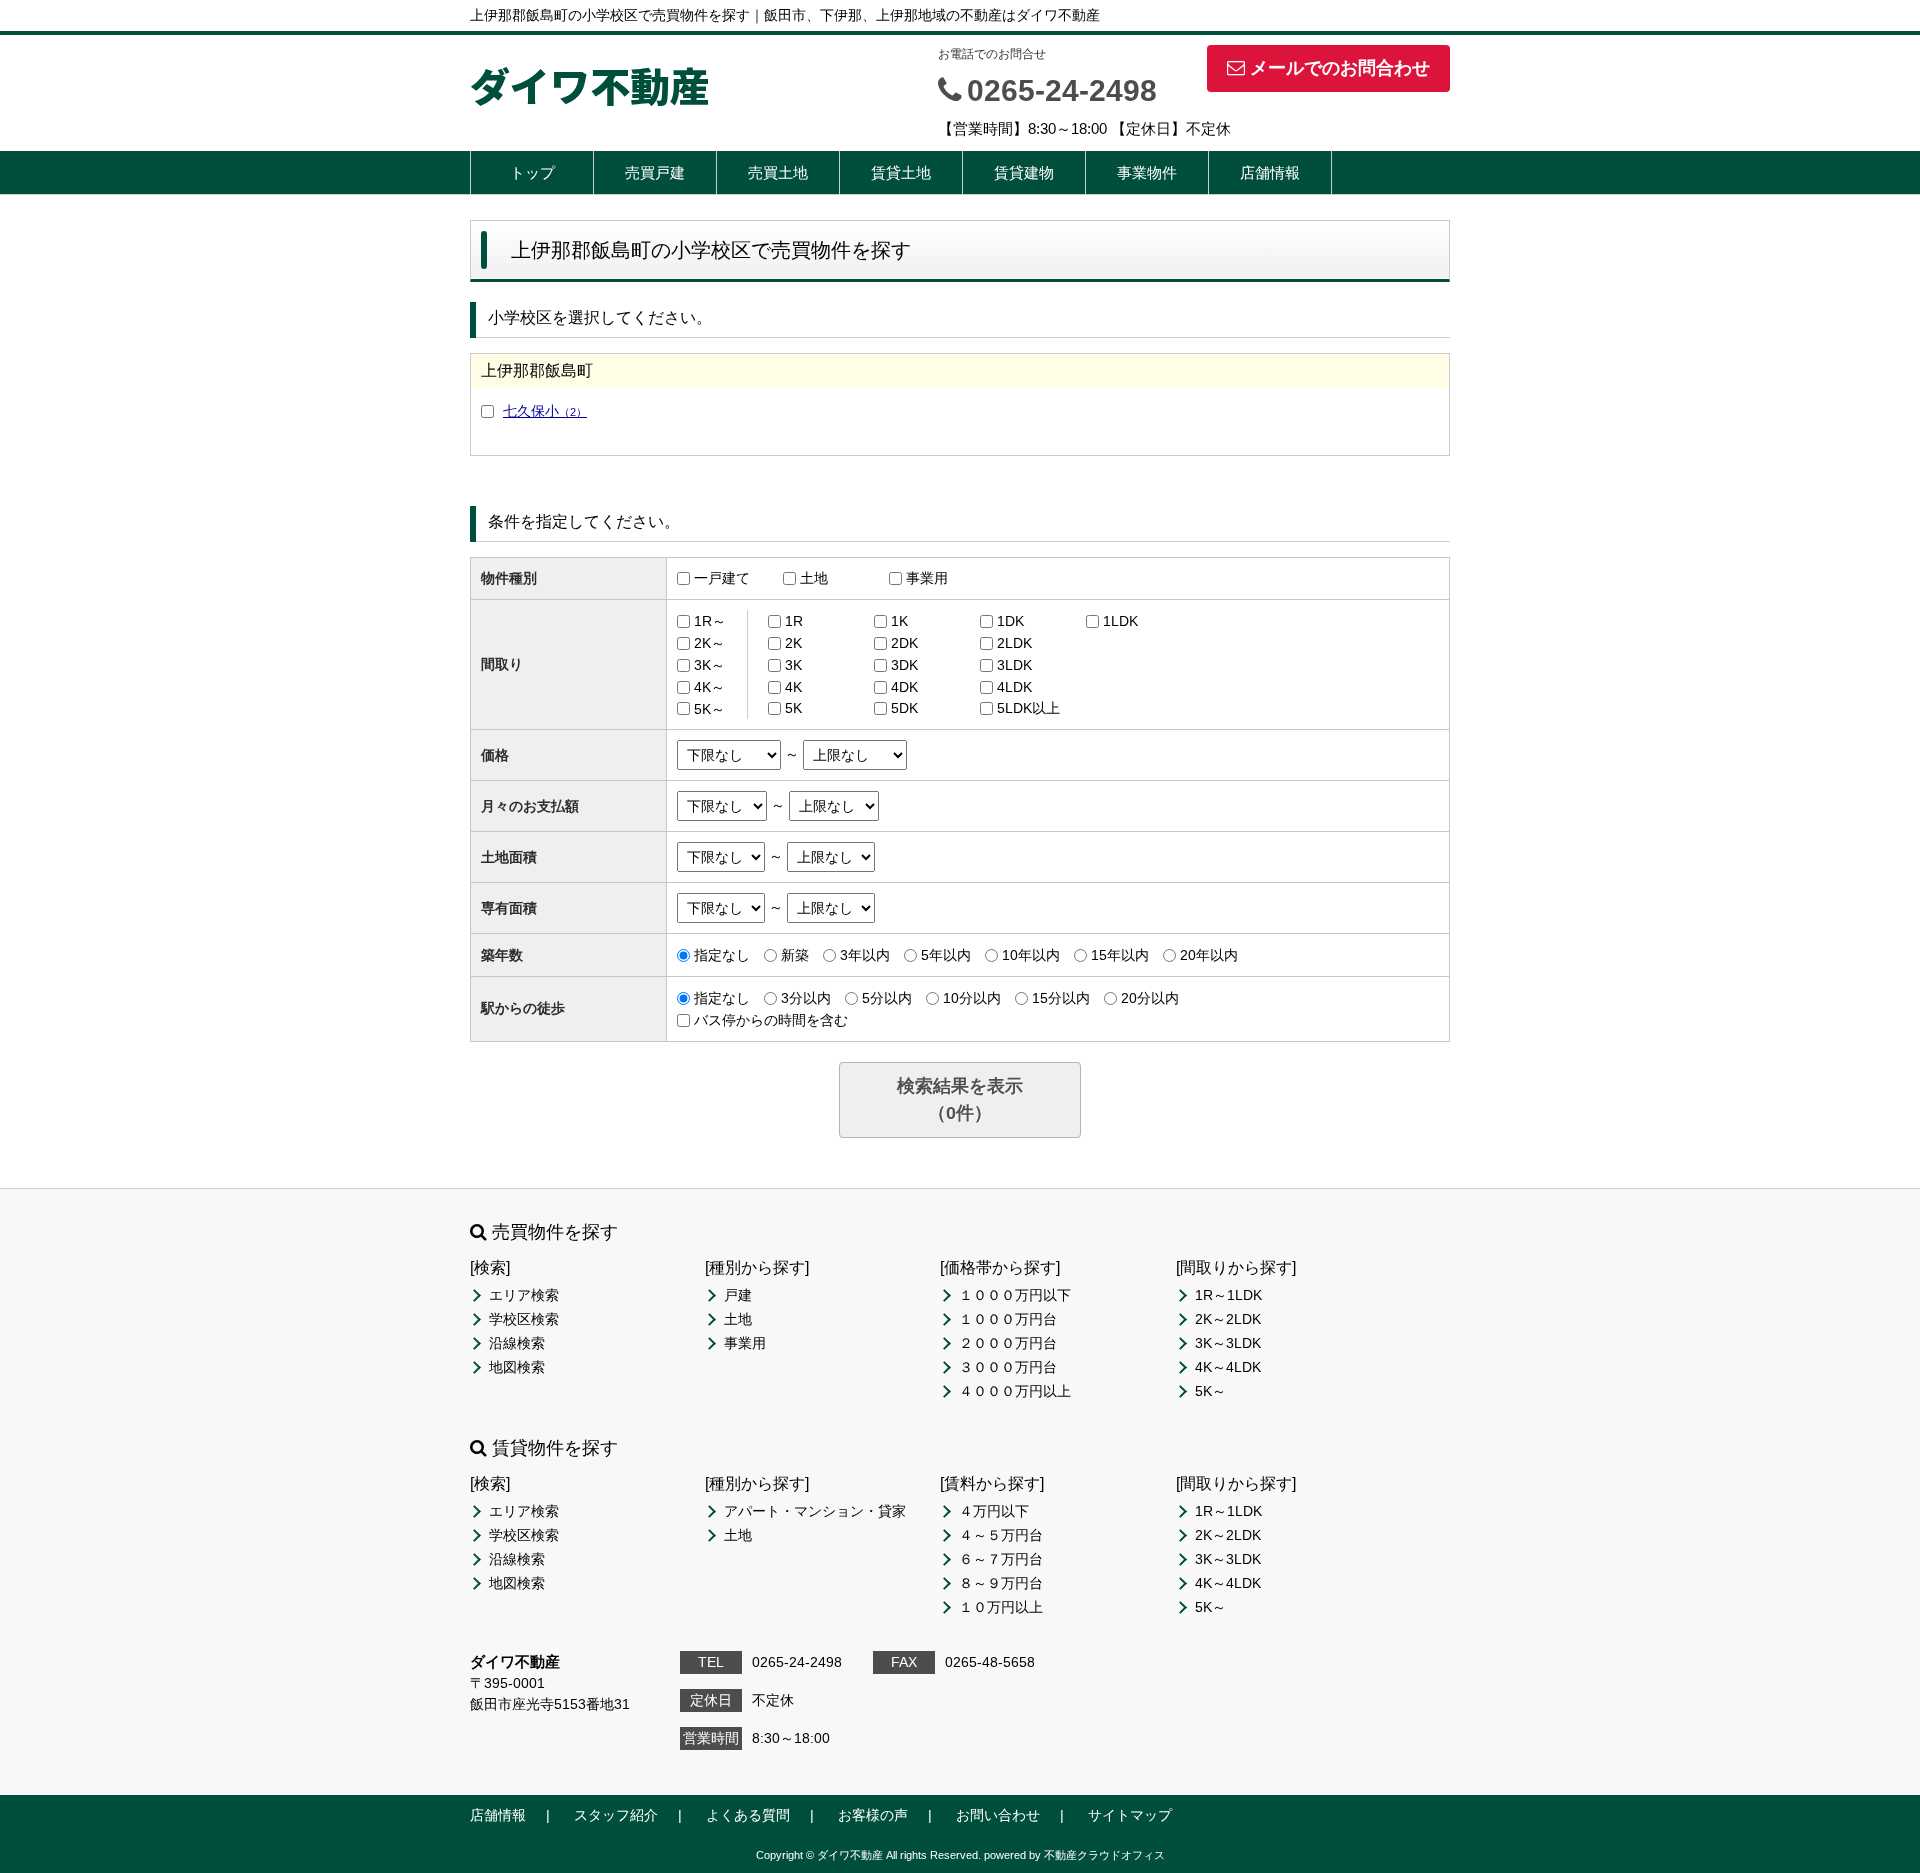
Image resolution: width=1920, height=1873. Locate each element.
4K (793, 687)
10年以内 (1031, 955)
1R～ (710, 621)
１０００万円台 (1008, 1319)
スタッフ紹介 (616, 1815)
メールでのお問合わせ (1340, 68)
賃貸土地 (901, 172)
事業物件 (1147, 172)
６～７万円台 (1001, 1559)
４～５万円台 (1001, 1535)
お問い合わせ (998, 1815)
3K (793, 665)
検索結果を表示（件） (960, 1099)
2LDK (1014, 643)
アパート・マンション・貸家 (815, 1511)
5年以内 (946, 955)
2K (793, 643)
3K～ (709, 665)
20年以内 (1209, 955)
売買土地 (778, 172)
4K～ (709, 687)
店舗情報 (1270, 172)
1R (794, 621)
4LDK (1014, 687)
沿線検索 (517, 1343)
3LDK (1014, 665)
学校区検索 (524, 1319)
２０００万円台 (1008, 1343)
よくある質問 (748, 1815)
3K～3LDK (1228, 1343)
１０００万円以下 (1015, 1295)
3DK (904, 665)
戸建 (738, 1295)
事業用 (927, 578)
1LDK (1120, 621)
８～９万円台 (1001, 1583)
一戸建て (722, 578)
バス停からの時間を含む (771, 1020)
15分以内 (1061, 998)
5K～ (709, 708)
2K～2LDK (1228, 1319)
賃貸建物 (1024, 172)
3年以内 (865, 955)
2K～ (709, 643)
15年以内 (1120, 955)
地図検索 (517, 1367)
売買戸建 (655, 172)
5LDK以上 (1028, 708)
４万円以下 (994, 1511)
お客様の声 (873, 1815)
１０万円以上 (1001, 1607)
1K (899, 621)
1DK (1010, 621)
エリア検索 (524, 1295)
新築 (795, 955)
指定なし (722, 955)
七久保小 (545, 411)
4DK (904, 687)
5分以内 (887, 998)
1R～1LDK (1228, 1295)
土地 (814, 578)
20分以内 (1150, 998)
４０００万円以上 (1015, 1391)
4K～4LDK (1228, 1367)
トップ (532, 172)
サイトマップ (1130, 1815)
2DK (904, 643)
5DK (904, 708)
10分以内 (972, 998)
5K (793, 708)
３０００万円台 (1008, 1367)
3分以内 (806, 998)
